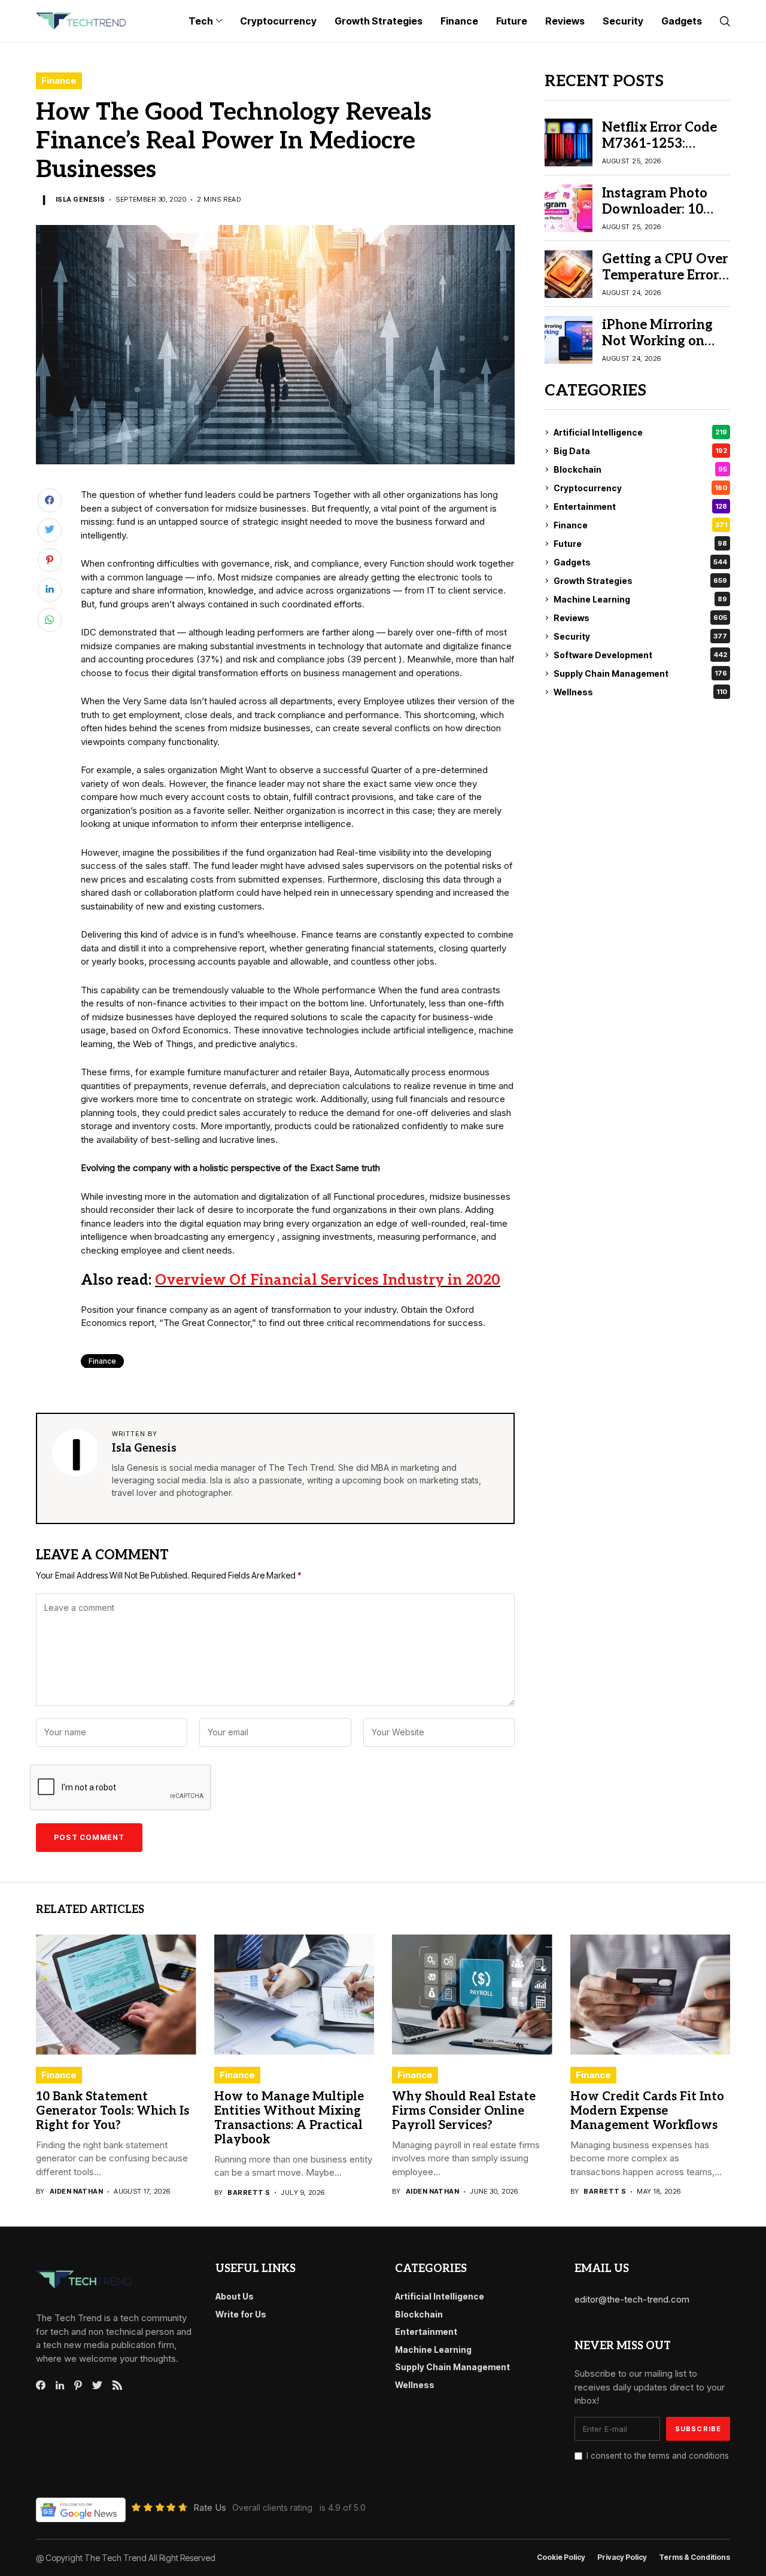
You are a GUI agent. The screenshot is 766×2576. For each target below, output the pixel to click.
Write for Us (241, 2314)
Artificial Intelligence (640, 432)
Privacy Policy (622, 2557)
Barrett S (249, 2193)
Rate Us (210, 2507)
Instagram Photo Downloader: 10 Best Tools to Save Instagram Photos (659, 217)
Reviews (640, 618)
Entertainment (640, 507)
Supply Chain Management (640, 673)
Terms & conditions (694, 2557)
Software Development (640, 655)
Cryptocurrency (640, 488)
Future (640, 544)
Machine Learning (640, 599)
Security (640, 636)
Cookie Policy (561, 2557)
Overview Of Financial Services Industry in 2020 (328, 1280)
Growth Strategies (640, 581)
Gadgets (640, 562)
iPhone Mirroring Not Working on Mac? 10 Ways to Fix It (657, 349)
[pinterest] (78, 2385)
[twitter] (97, 2386)
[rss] (117, 2385)
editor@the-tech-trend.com (632, 2299)
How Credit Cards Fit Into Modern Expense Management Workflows (647, 2111)
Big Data (640, 451)
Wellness (640, 692)
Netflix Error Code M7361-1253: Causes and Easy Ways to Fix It (659, 151)
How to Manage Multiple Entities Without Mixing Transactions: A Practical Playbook (289, 2118)
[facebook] (41, 2385)
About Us (235, 2296)
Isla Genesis (80, 200)
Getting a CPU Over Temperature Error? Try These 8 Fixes (665, 275)
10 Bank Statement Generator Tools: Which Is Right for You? (113, 2111)
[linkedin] (60, 2386)
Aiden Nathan (76, 2192)
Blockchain (640, 469)
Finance (59, 80)
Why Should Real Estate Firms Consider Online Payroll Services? (464, 2111)
